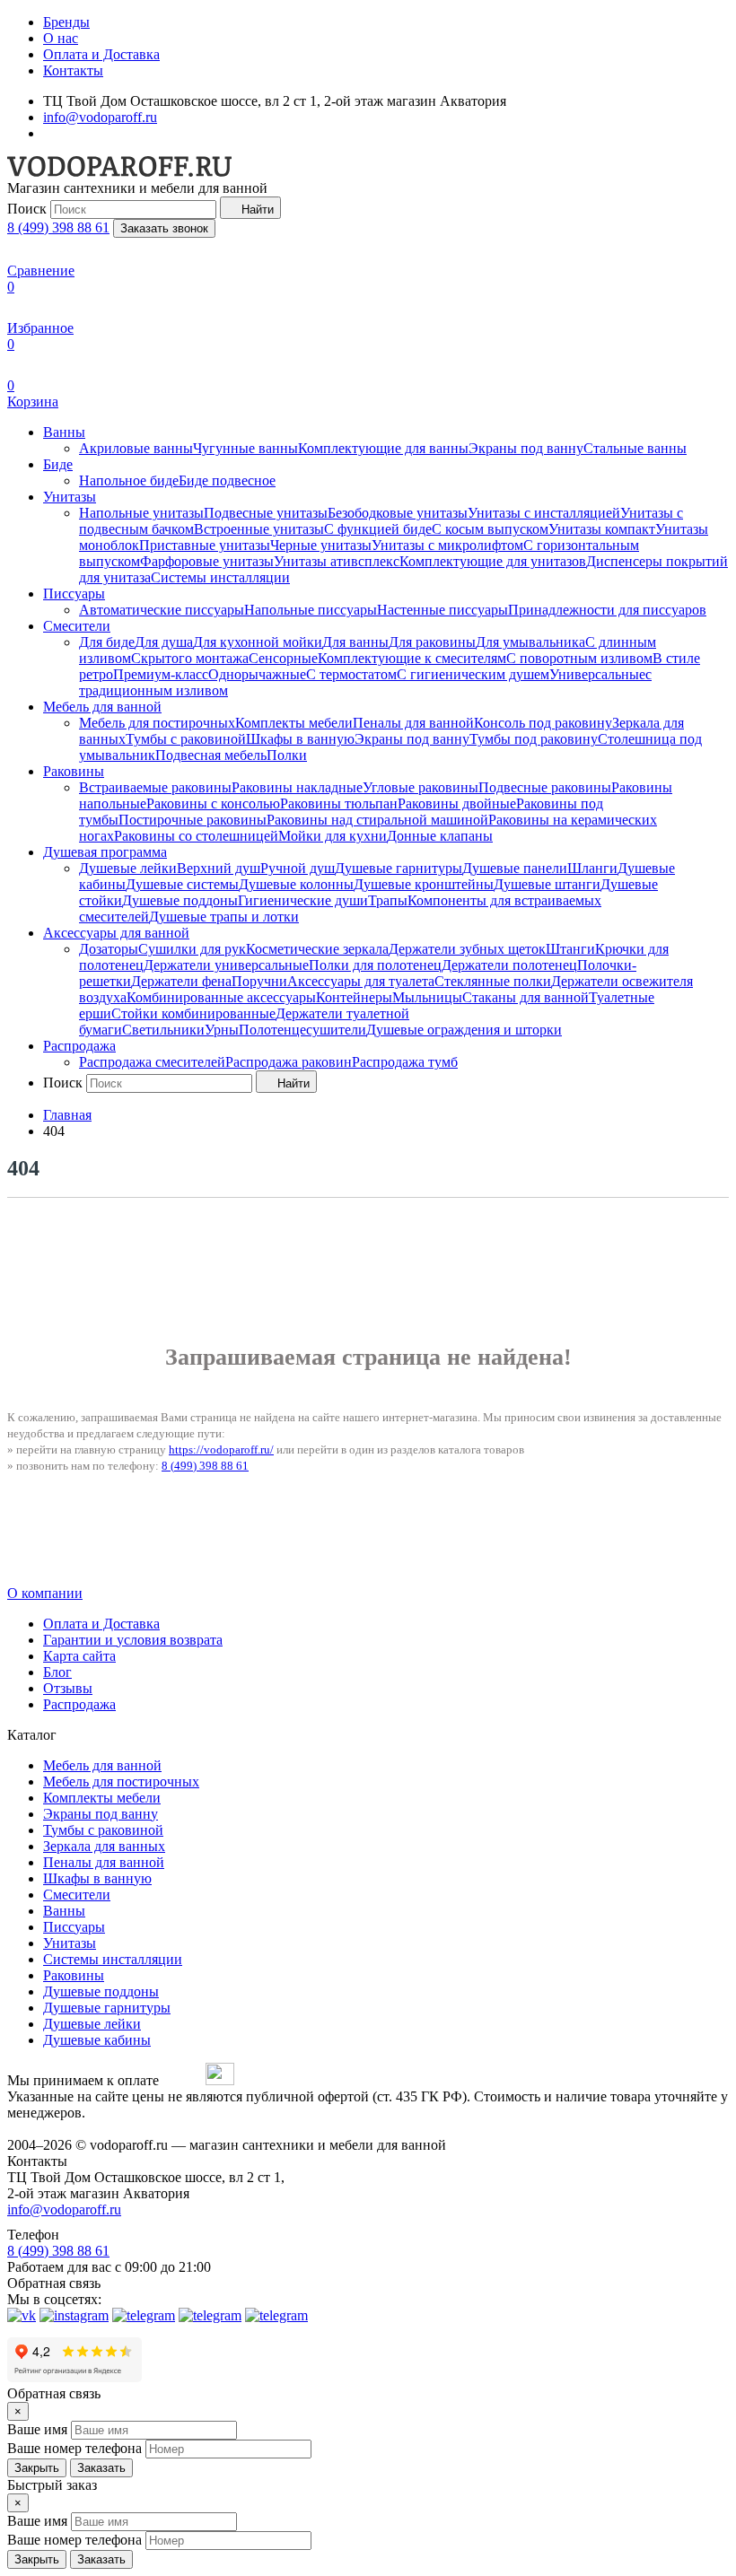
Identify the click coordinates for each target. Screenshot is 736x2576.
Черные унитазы (321, 545)
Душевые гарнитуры (399, 868)
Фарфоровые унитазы (207, 561)
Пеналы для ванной (413, 723)
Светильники (163, 1030)
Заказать (101, 2468)
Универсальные (597, 674)
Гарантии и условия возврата (133, 1640)
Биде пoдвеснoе (227, 480)
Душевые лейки (128, 868)
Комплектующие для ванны (383, 448)
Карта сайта (79, 1656)
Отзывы (68, 1688)
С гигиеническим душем (473, 674)
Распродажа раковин (289, 1062)
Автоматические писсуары (162, 610)
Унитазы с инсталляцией (544, 513)
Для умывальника (530, 642)
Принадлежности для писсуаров (607, 610)
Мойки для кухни (333, 836)
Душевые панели (515, 868)
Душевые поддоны (180, 900)
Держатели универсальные (226, 965)
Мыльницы (427, 997)
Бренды (66, 22)
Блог (57, 1672)
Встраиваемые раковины (155, 787)
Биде (58, 464)
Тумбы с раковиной (186, 739)
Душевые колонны (296, 884)
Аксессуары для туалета (361, 981)
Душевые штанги (547, 884)
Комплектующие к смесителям (412, 658)
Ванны (64, 432)
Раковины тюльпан (339, 803)
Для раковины (432, 642)
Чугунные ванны (245, 448)
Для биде (107, 642)
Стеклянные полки (493, 981)
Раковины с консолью (213, 803)
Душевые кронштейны (424, 884)
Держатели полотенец (509, 965)
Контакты (73, 70)
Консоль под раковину (543, 723)
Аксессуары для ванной (116, 933)
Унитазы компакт (602, 529)
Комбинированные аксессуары (221, 997)
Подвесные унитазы (266, 513)
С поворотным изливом (579, 658)
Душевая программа (105, 852)
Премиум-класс (161, 674)
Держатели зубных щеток (467, 949)
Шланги (592, 868)
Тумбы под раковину (534, 739)
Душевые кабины (97, 2040)
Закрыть (37, 2468)
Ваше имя (37, 2429)
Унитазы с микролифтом (447, 545)
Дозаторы (109, 949)
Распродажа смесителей (152, 1062)
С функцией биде (378, 529)
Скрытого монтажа (190, 658)
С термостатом (351, 674)
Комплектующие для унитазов (493, 561)
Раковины (74, 771)
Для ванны (355, 642)
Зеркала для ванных (104, 1846)
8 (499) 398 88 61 (58, 227)
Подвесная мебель (211, 755)
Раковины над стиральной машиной (377, 820)
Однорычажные (257, 674)
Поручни (259, 981)
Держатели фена (181, 981)
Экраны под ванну (526, 448)
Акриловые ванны (136, 448)
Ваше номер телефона (74, 2448)
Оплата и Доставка (101, 54)
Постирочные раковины (193, 820)
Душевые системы (182, 884)
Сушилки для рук (192, 949)
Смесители (77, 626)
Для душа (164, 642)
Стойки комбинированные (193, 1013)
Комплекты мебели (294, 723)
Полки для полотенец (375, 965)
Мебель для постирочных (157, 723)
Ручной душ (298, 868)
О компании (45, 1593)
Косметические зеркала (317, 949)
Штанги (570, 949)
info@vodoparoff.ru (100, 117)
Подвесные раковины (545, 787)
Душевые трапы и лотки (224, 917)
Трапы (388, 900)
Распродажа (79, 1046)
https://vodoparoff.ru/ (221, 1450)
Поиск (27, 209)
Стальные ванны (635, 448)
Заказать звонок (164, 228)
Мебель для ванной (102, 707)
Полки (287, 755)
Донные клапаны (440, 836)
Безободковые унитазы (398, 513)
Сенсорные (283, 658)
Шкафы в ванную (300, 739)
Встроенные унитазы (259, 529)
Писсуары (74, 594)
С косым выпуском (490, 529)
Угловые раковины (421, 787)
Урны (222, 1030)
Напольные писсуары (311, 610)
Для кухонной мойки (258, 642)
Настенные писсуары (442, 610)
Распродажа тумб (405, 1062)
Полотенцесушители (302, 1030)
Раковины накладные (297, 787)
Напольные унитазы (141, 513)
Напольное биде (129, 480)
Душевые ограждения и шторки (464, 1030)
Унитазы (70, 497)
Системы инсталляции (220, 577)
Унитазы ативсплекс (337, 561)
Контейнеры (354, 997)
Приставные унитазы (205, 545)
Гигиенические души (303, 900)
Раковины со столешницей (196, 836)
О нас (61, 38)
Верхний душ (219, 868)
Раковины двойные (457, 803)
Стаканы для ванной (526, 997)
